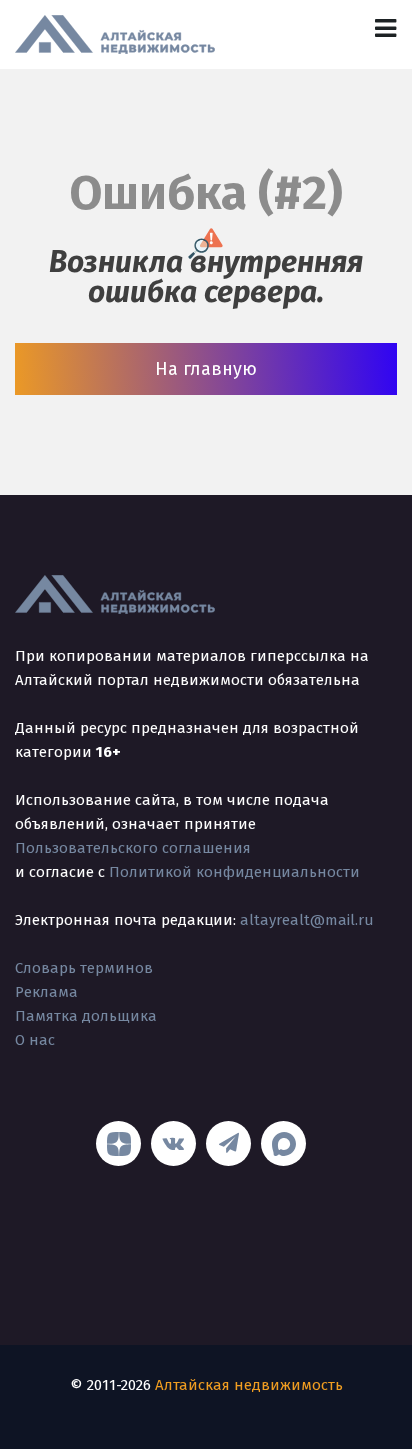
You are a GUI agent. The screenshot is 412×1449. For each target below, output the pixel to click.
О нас (35, 1040)
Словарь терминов (84, 968)
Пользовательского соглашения (133, 848)
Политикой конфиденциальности (234, 872)
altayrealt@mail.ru (307, 920)
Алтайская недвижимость (249, 1385)
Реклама (46, 992)
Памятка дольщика (86, 1016)
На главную (206, 369)
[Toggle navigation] (385, 28)
